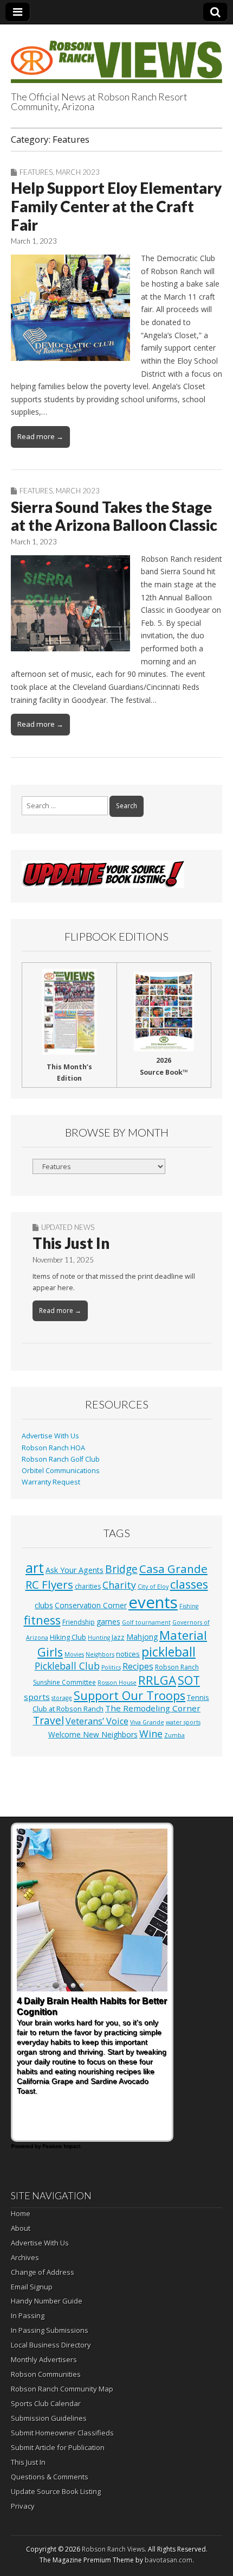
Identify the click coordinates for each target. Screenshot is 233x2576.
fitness (42, 1620)
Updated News (68, 1227)
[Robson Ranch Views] (116, 56)
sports (37, 1697)
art (35, 1568)
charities (88, 1586)
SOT (189, 1680)
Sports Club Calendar (46, 2403)
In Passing (28, 2315)
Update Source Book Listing (56, 2491)
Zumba (174, 1735)
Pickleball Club (67, 1666)
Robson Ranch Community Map (62, 2389)
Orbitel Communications (61, 1471)
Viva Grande (147, 1722)
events (153, 1602)
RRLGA (157, 1680)
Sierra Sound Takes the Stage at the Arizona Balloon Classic (114, 516)
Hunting (99, 1638)
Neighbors (100, 1654)
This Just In (71, 1243)
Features (36, 172)
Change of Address (43, 2272)
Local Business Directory (51, 2345)
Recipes (138, 1666)
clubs (44, 1605)
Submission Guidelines (49, 2418)
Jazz (118, 1637)
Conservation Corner (91, 1605)
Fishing (189, 1606)
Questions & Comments (50, 2477)
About (21, 2228)
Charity (119, 1585)
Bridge (121, 1569)
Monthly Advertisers (44, 2359)
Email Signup (32, 2287)
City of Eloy (153, 1587)
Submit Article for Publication (58, 2447)
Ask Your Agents (75, 1570)
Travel (48, 1721)
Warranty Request (51, 1482)
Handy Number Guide (47, 2301)
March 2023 (78, 172)
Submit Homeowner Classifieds (62, 2433)
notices (128, 1654)
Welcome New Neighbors (93, 1734)
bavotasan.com (169, 2560)
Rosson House (117, 1683)
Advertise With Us (50, 1436)
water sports (183, 1722)
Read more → (40, 436)
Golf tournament (146, 1622)
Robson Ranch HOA (53, 1448)
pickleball (169, 1652)
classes (189, 1584)
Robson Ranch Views (113, 2549)
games (108, 1622)
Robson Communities (46, 2374)
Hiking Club (68, 1637)
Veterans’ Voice (97, 1721)
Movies (74, 1654)
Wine (151, 1734)
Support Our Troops (130, 1695)
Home (21, 2213)
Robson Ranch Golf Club (61, 1459)
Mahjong (142, 1637)
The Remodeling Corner (153, 1708)
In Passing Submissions (50, 2330)
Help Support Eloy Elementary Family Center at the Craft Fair (116, 206)
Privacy (23, 2506)
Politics (111, 1667)
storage (62, 1698)
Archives (25, 2257)
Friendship (79, 1622)
